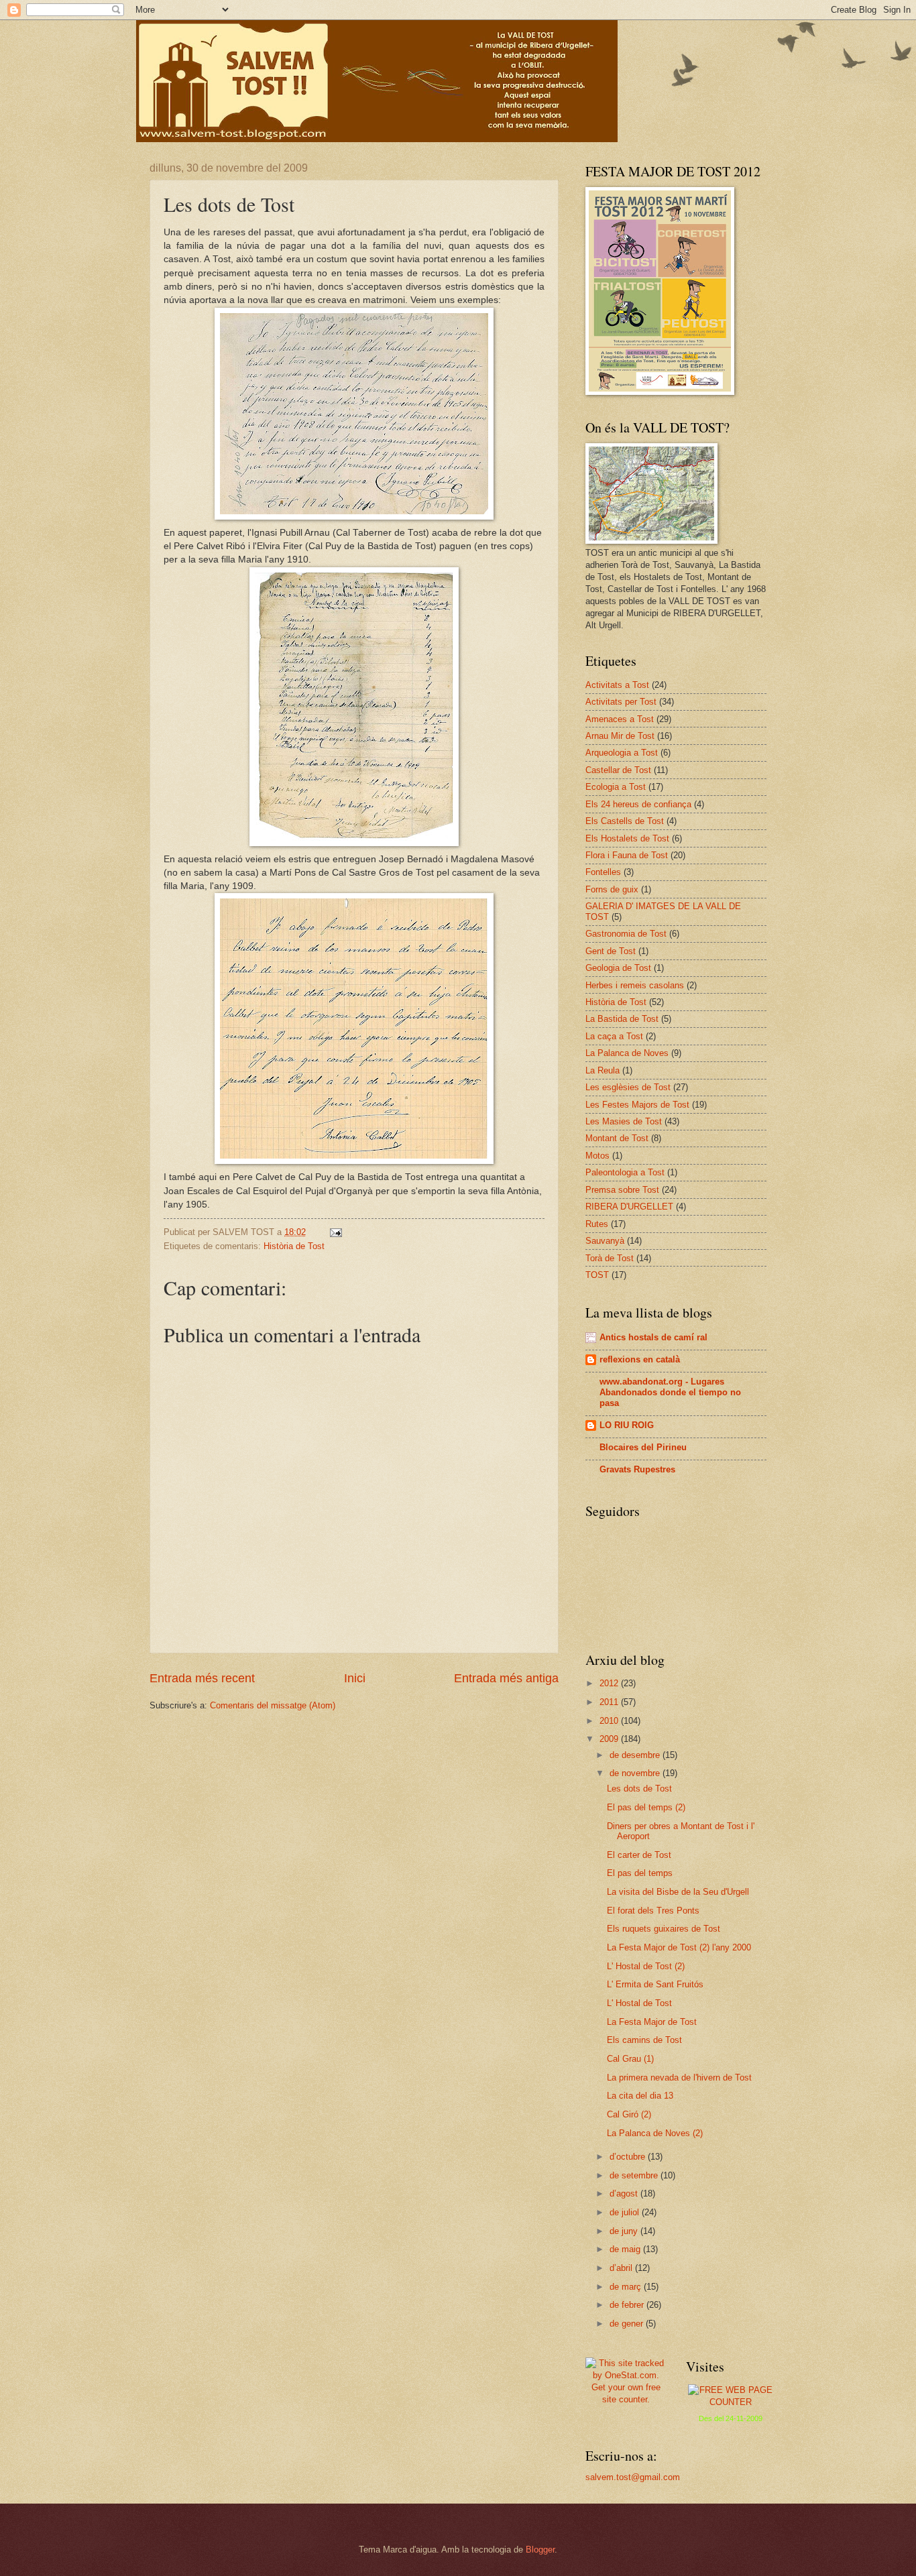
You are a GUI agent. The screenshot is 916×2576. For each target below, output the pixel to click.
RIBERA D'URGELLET (629, 1207)
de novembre (636, 1773)
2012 (610, 1683)
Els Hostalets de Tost (627, 838)
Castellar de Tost (618, 770)
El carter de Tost (639, 1855)
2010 (610, 1721)
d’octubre (629, 2157)
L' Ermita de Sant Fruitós (655, 1984)
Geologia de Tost (618, 968)
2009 (610, 1739)
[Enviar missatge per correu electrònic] (335, 1232)
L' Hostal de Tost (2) (646, 1966)
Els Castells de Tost (625, 821)
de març (627, 2287)
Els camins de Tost (644, 2040)
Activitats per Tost (621, 702)
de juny (625, 2231)
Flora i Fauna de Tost (627, 855)
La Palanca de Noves (627, 1053)
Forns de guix (612, 889)
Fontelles (603, 872)
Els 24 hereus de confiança (638, 804)
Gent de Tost (611, 951)
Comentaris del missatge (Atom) (273, 1705)
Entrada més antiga (506, 1678)
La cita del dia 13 (640, 2096)
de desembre (636, 1755)
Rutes (597, 1224)
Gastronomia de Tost (626, 934)
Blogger (540, 2550)
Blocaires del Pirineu (643, 1447)
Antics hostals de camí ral (653, 1337)
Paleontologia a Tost (625, 1172)
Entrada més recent (202, 1678)
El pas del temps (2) (646, 1807)
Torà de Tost (610, 1258)
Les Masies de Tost (624, 1121)
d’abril (622, 2268)
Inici (355, 1678)
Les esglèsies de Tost (628, 1087)
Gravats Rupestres (637, 1469)
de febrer (628, 2305)
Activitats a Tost (617, 685)
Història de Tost (294, 1246)
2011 (610, 1702)
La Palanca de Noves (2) (655, 2133)
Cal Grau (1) (630, 2059)
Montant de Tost (617, 1138)
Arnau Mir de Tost (620, 736)
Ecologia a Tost (616, 787)
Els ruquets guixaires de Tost (664, 1929)
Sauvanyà (605, 1241)
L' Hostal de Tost (639, 2003)
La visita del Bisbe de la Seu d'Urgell (678, 1892)
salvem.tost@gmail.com (633, 2477)
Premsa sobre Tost (622, 1190)
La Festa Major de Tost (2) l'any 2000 (679, 1947)
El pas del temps (640, 1873)
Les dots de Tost (639, 1789)
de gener (628, 2324)
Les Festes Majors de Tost (637, 1105)
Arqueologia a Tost (622, 753)
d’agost (625, 2193)
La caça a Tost (614, 1036)
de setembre (635, 2175)
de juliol (626, 2212)
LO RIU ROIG (627, 1425)
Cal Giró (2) (629, 2114)
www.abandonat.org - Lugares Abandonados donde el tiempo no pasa (670, 1392)
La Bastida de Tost (622, 1019)
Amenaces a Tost (620, 719)
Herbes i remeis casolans (635, 985)
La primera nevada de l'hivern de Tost (679, 2077)
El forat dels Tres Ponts (653, 1911)
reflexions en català (640, 1359)
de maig (626, 2249)
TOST (597, 1275)
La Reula (603, 1070)
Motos (597, 1156)
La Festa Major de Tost (652, 2022)
